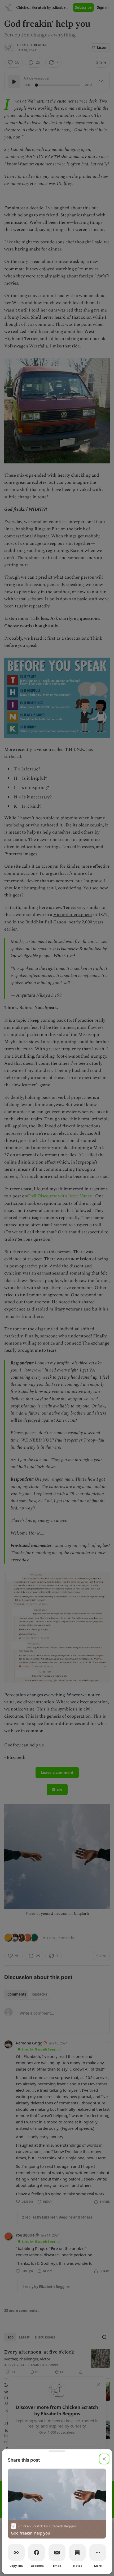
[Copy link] (16, 2552)
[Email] (57, 2552)
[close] (104, 2459)
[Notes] (77, 2552)
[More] (98, 2552)
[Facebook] (37, 2552)
